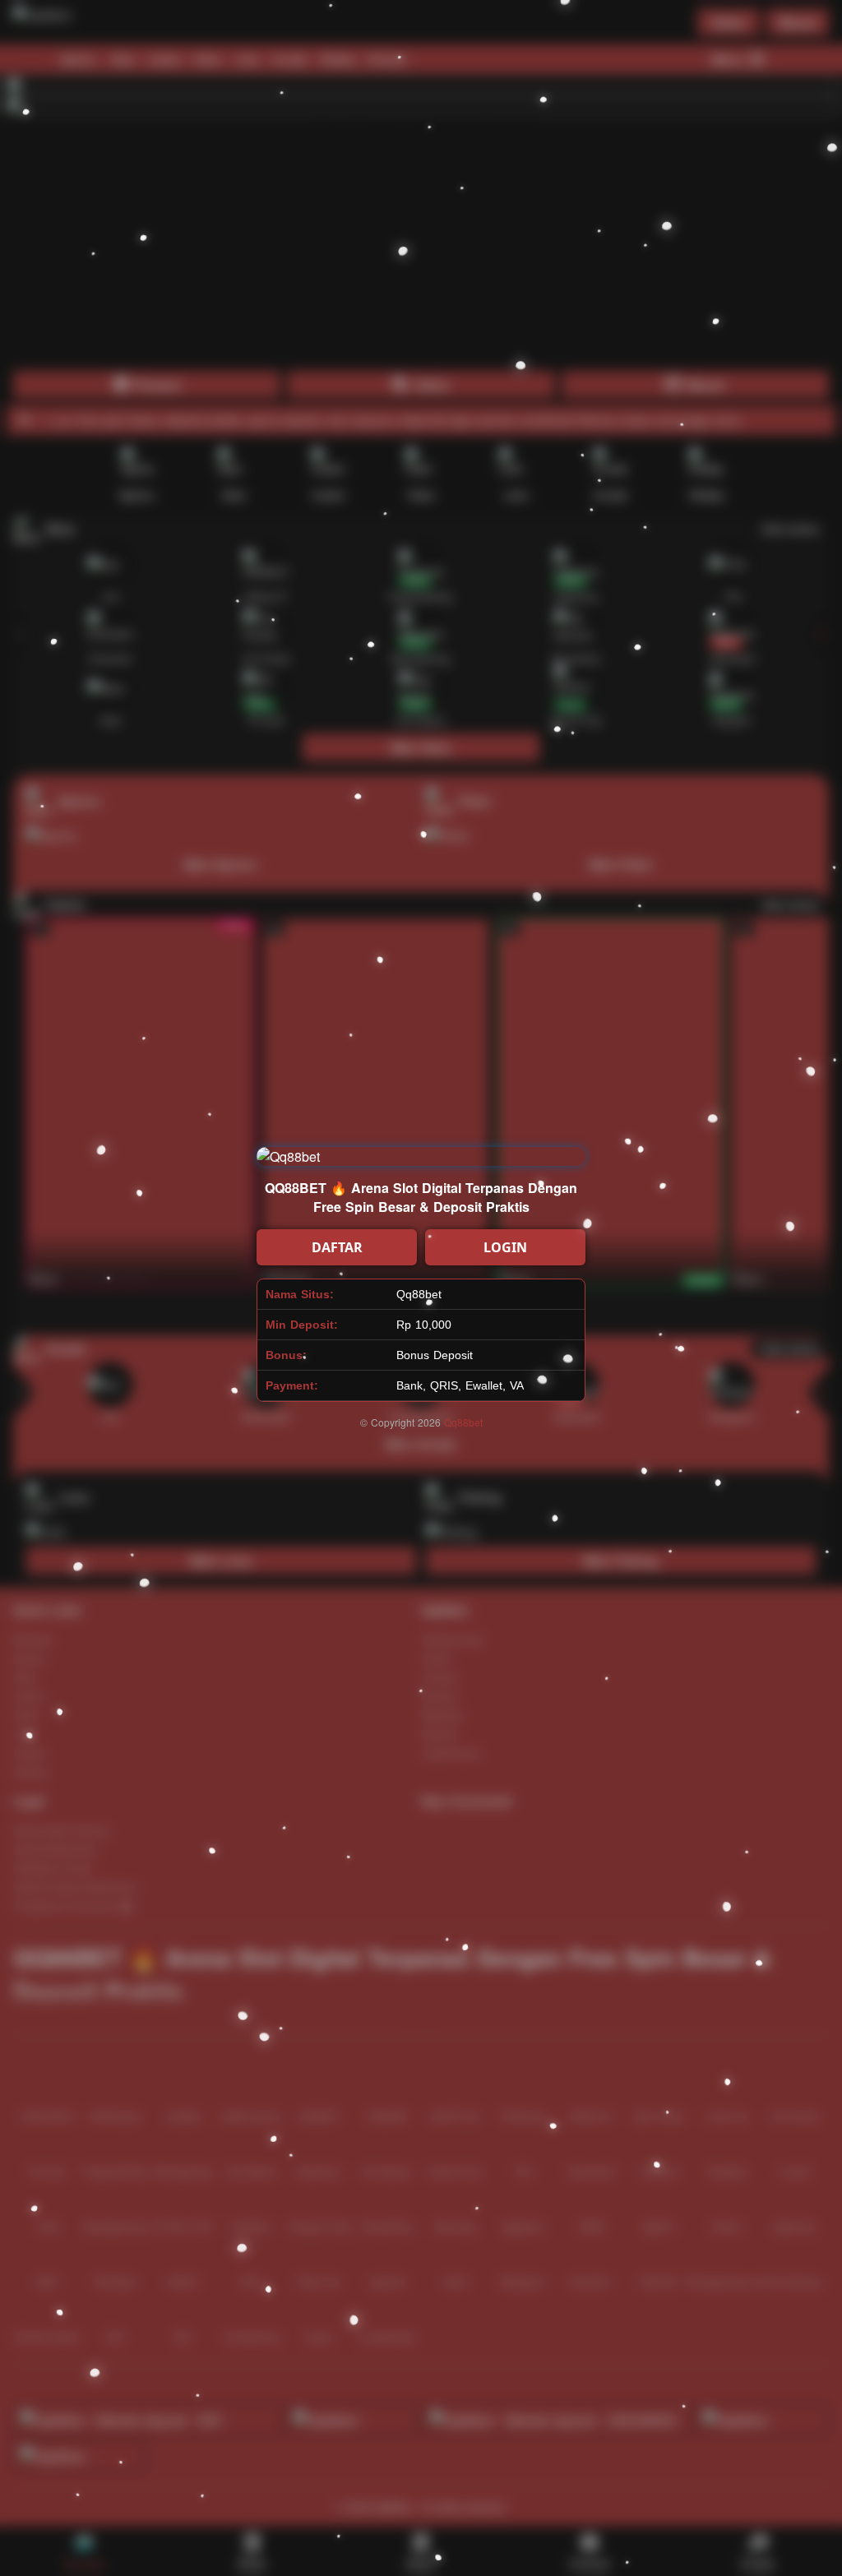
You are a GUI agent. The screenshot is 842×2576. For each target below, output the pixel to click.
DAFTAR (337, 1247)
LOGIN (505, 1247)
